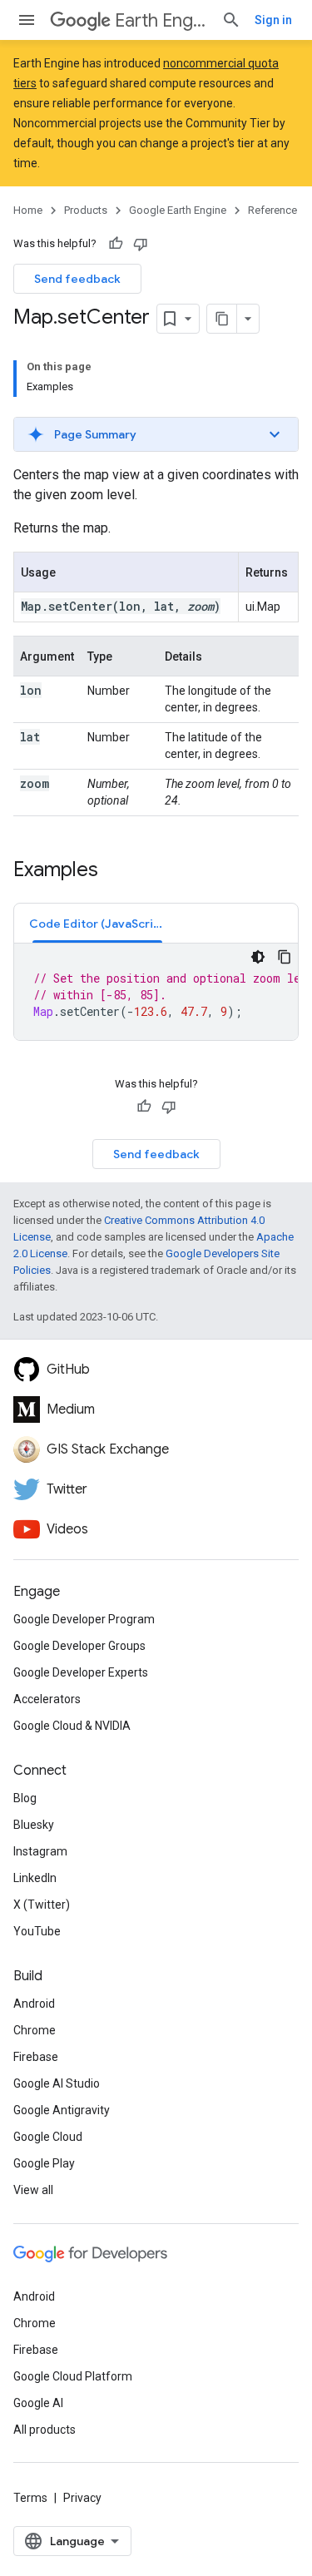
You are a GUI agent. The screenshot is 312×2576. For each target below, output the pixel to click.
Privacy (82, 2498)
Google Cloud (48, 2137)
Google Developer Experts (81, 1672)
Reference (272, 210)
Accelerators (47, 1699)
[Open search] (231, 20)
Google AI (38, 2403)
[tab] (97, 923)
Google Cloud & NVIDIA (72, 1726)
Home (28, 210)
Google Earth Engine (178, 210)
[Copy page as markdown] (222, 319)
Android (34, 2004)
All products (45, 2430)
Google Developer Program (84, 1619)
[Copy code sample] (285, 957)
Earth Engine (161, 20)
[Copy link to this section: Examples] (115, 871)
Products (86, 210)
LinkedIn (35, 1878)
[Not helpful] (141, 244)
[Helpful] (116, 244)
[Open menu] (27, 20)
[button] (156, 434)
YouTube (37, 1931)
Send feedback (77, 279)
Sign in (273, 20)
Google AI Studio (57, 2083)
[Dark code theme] (258, 957)
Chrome (35, 2030)
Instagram (40, 1851)
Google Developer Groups (79, 1646)
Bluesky (34, 1825)
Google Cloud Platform (73, 2376)
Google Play (44, 2163)
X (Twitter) (42, 1905)
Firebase (36, 2057)
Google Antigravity (62, 2110)
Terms (30, 2498)
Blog (25, 1798)
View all (33, 2190)
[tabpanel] (156, 992)
